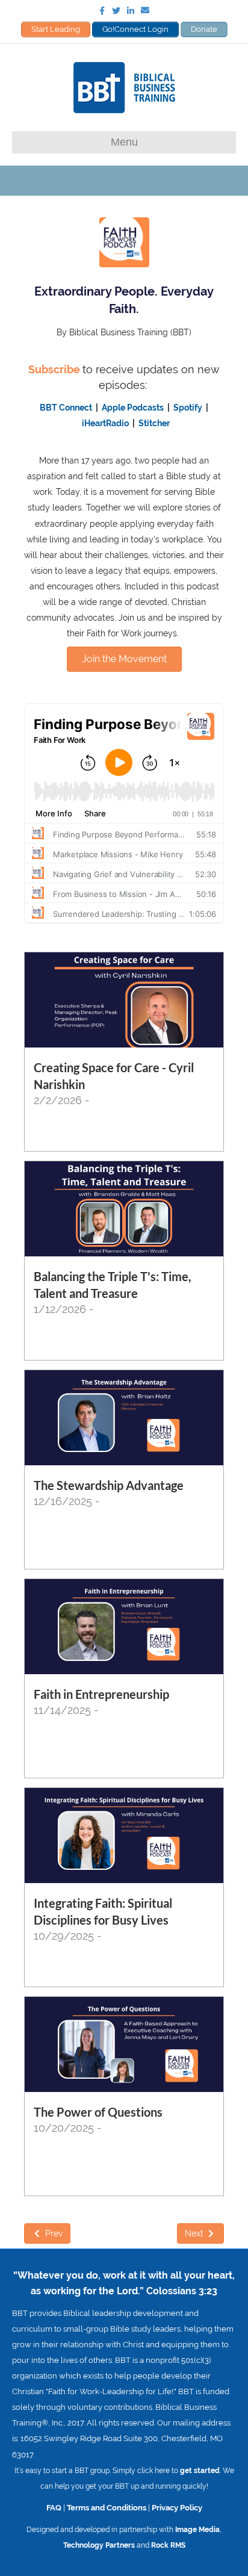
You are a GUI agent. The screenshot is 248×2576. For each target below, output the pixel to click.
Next (195, 2233)
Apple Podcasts (133, 408)
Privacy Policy (177, 2507)
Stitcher (154, 423)
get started (200, 2471)
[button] (124, 659)
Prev (53, 2233)
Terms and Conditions (107, 2507)
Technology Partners (99, 2545)
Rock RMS (168, 2545)
